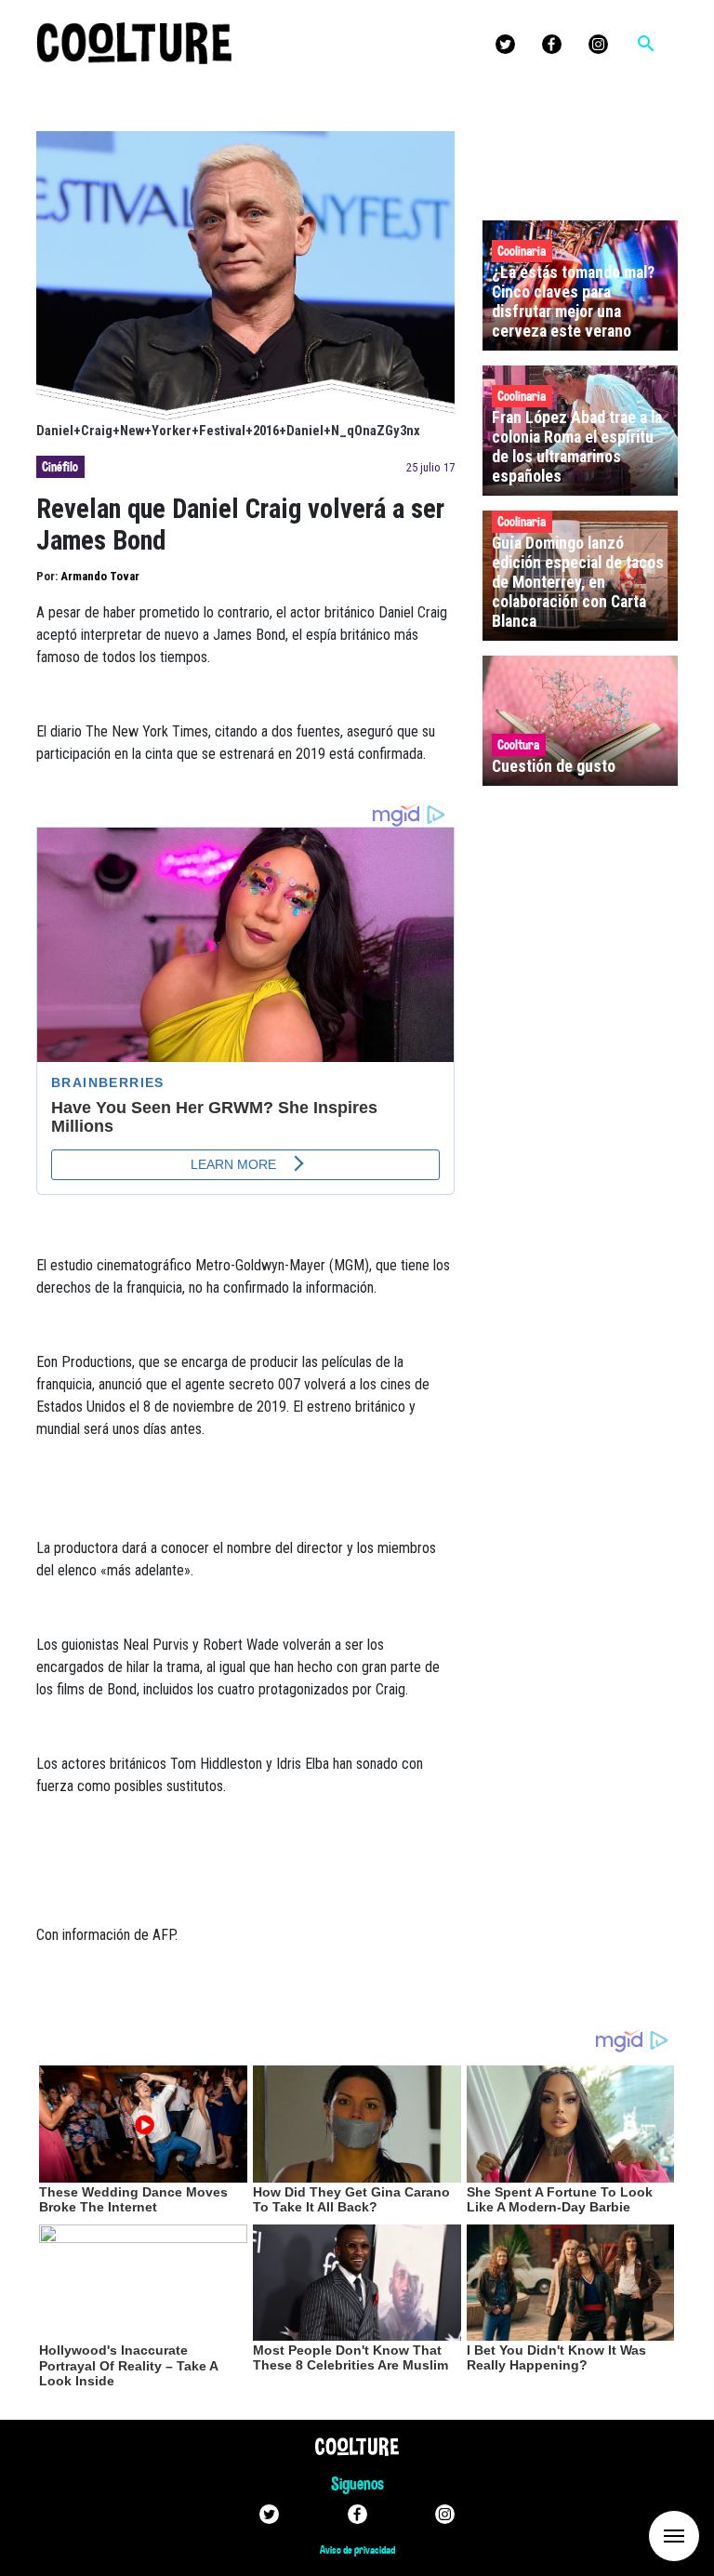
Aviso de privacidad (357, 2550)
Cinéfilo (60, 467)
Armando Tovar (100, 576)
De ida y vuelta (640, 2535)
